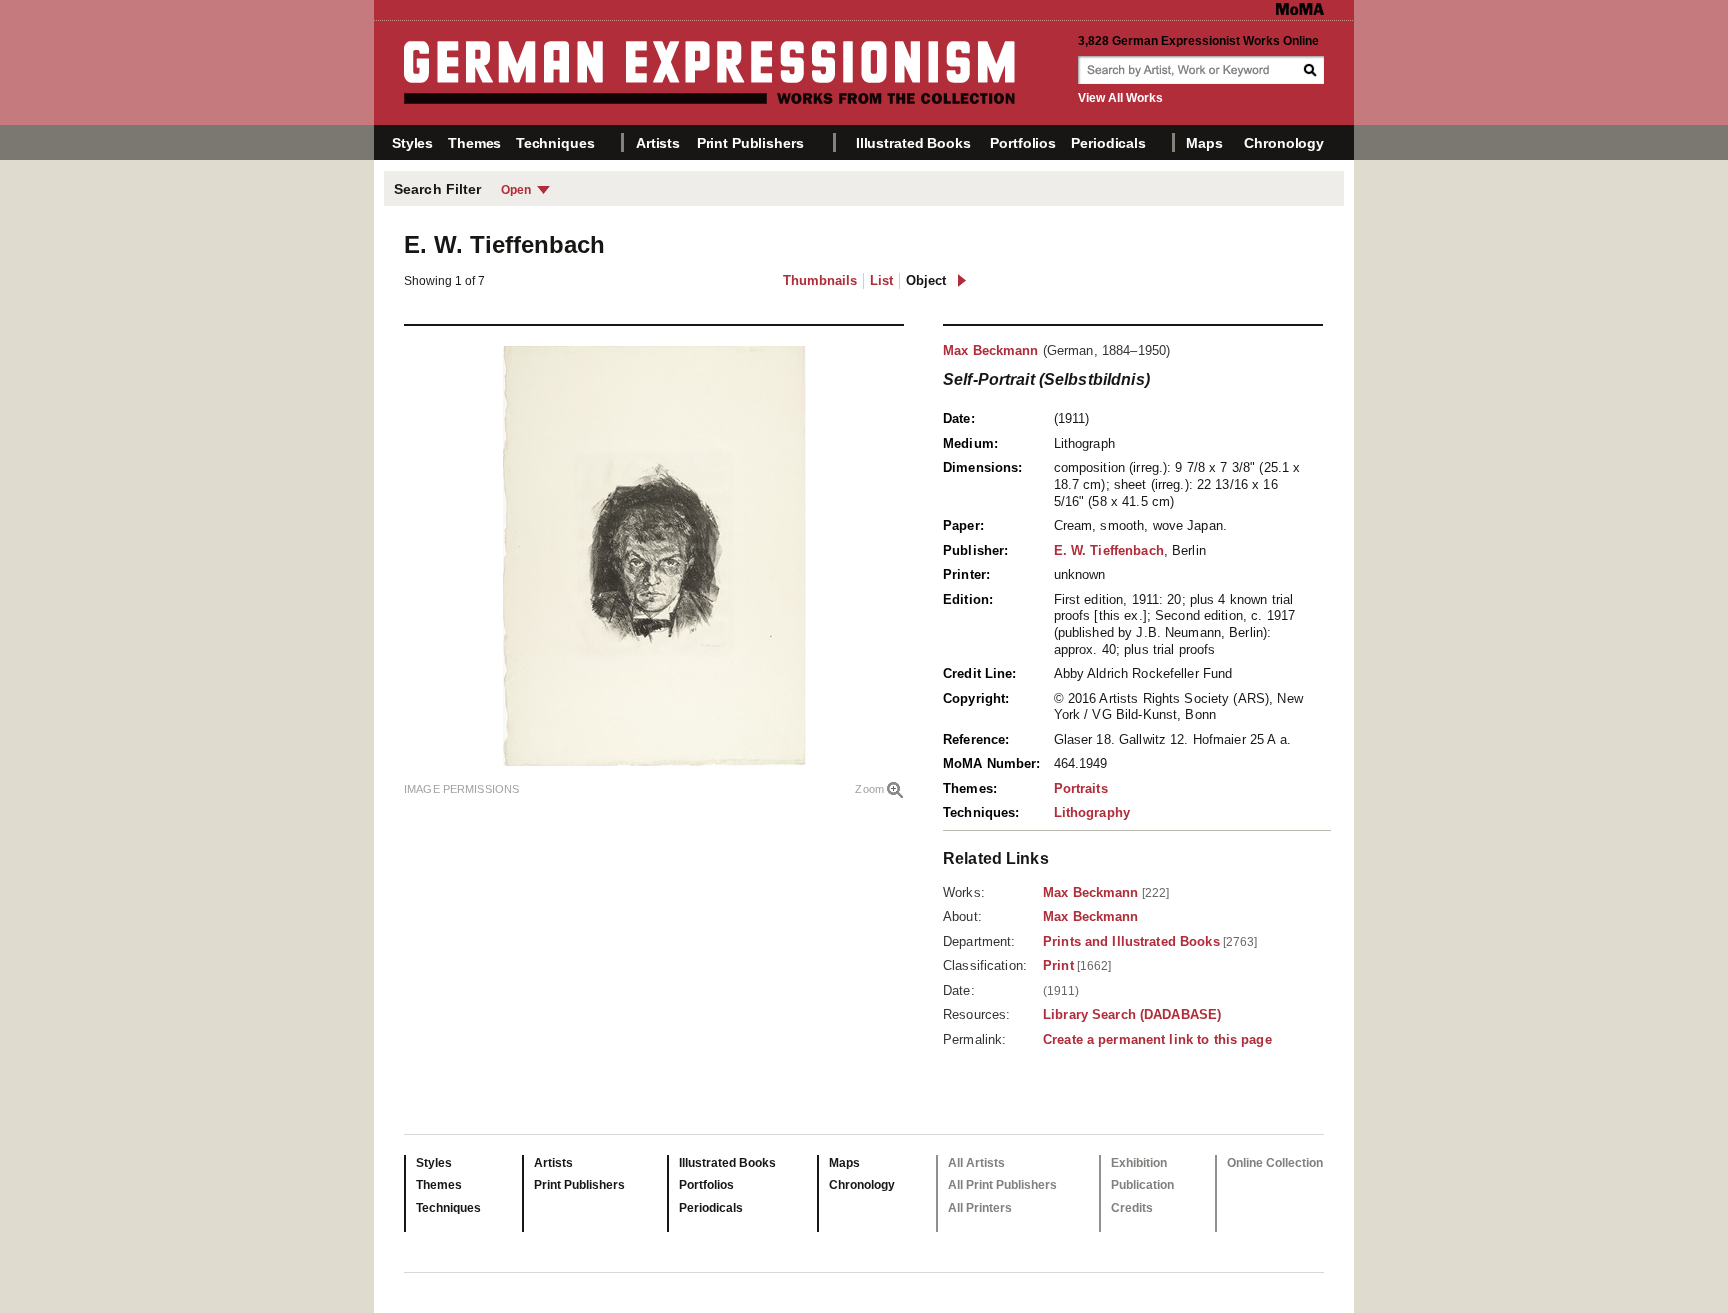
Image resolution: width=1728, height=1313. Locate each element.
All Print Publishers (1002, 1185)
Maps (1204, 143)
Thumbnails (820, 280)
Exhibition (1139, 1163)
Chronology (1284, 143)
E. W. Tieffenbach (1109, 550)
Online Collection (1275, 1163)
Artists (658, 143)
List (881, 280)
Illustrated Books (913, 143)
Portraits (1081, 788)
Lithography (1092, 812)
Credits (1132, 1208)
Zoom (869, 789)
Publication (1142, 1185)
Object (926, 280)
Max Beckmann (991, 350)
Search (1312, 70)
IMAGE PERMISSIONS (461, 789)
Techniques (555, 143)
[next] (961, 280)
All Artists (976, 1163)
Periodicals (1108, 143)
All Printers (980, 1208)
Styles (412, 143)
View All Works (1120, 98)
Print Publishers (750, 143)
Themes (474, 143)
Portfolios (1023, 143)
